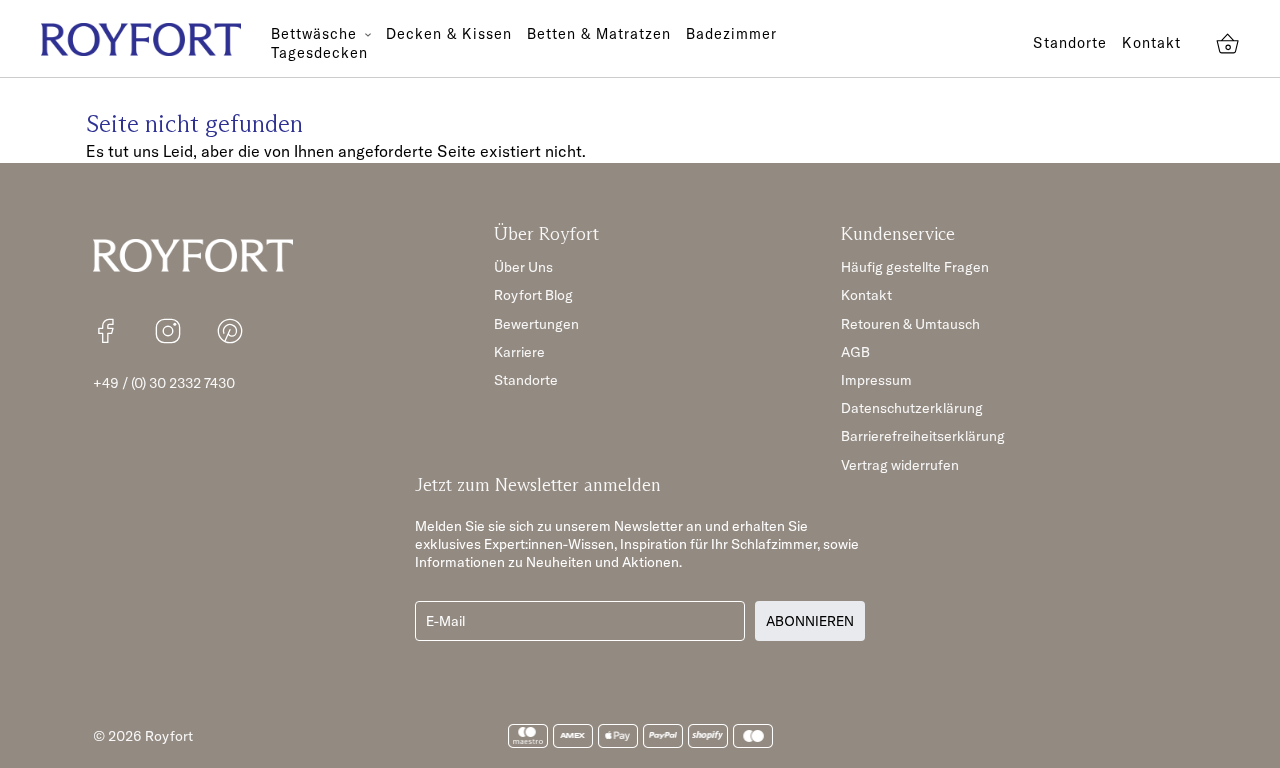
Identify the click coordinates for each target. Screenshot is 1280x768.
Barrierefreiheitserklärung (923, 436)
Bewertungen (536, 324)
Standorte (1070, 43)
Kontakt (1151, 43)
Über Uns (523, 267)
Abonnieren (810, 621)
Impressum (876, 380)
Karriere (519, 352)
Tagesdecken (319, 53)
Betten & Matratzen (599, 34)
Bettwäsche (316, 34)
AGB (855, 352)
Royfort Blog (533, 295)
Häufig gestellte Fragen (915, 267)
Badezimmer (731, 34)
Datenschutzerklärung (912, 408)
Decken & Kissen (449, 34)
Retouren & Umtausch (910, 324)
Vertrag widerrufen (900, 465)
